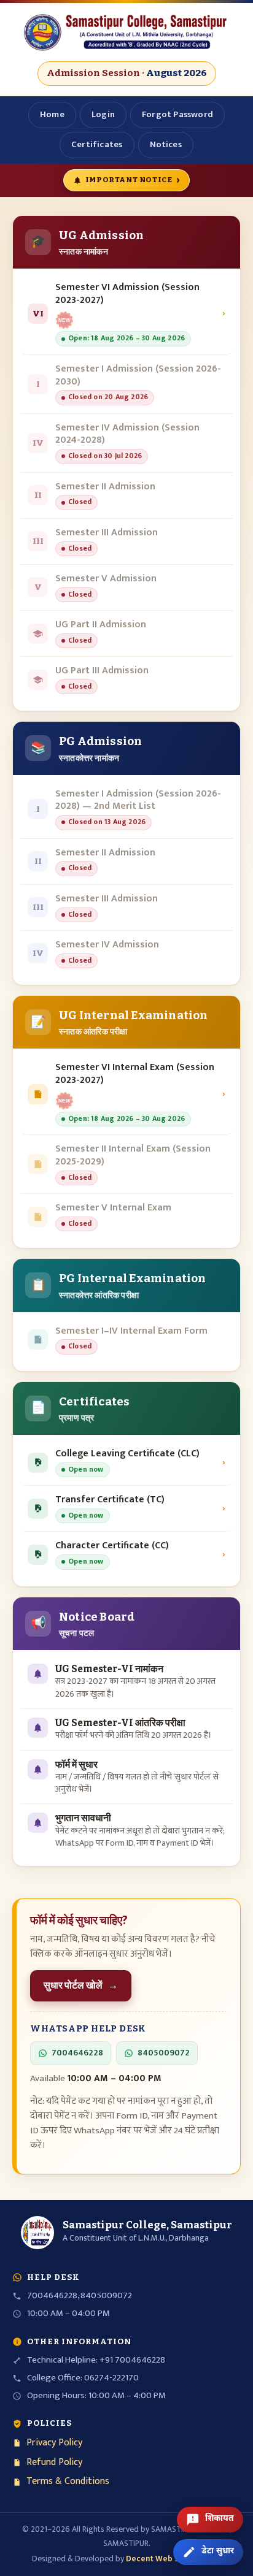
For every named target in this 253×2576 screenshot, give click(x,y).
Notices (166, 144)
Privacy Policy (54, 2443)
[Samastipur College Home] (126, 32)
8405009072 (164, 2053)
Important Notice (133, 180)
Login (103, 114)
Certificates (97, 144)
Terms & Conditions (68, 2482)
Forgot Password (177, 114)
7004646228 (77, 2053)
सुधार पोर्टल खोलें (81, 1985)
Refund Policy (54, 2463)
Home (52, 114)
